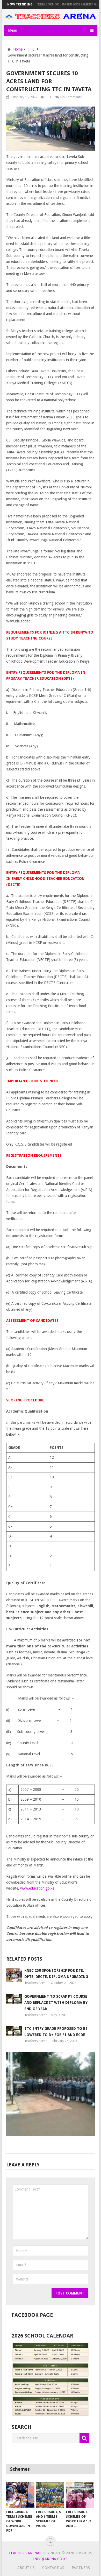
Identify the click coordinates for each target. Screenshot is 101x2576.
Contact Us (53, 2568)
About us (26, 2568)
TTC (49, 97)
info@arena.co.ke (50, 2559)
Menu (13, 30)
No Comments (71, 97)
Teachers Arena (36, 1983)
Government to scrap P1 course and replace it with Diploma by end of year (56, 2003)
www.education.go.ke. (38, 1888)
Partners (81, 2568)
